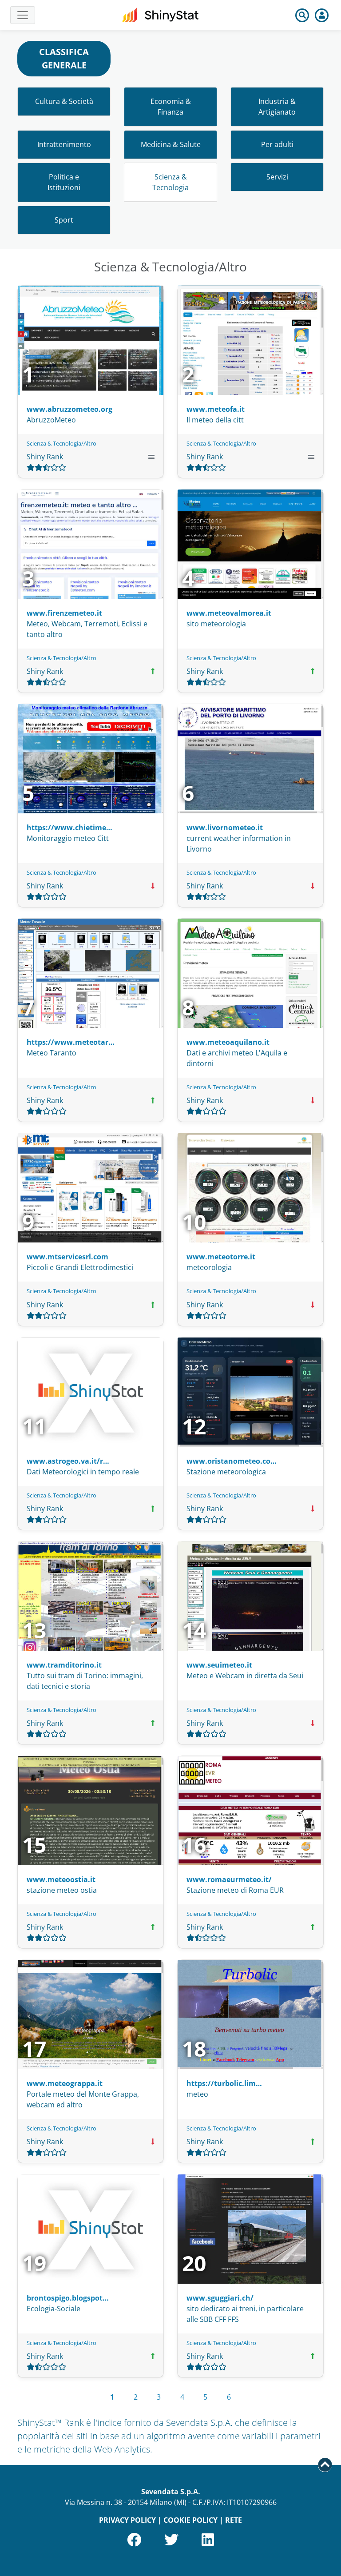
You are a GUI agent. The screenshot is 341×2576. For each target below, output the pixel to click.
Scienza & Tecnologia (170, 182)
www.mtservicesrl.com (67, 1257)
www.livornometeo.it (225, 828)
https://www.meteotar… (71, 1042)
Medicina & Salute (171, 144)
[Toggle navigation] (23, 15)
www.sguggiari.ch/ (220, 2298)
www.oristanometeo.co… (232, 1461)
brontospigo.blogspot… (68, 2298)
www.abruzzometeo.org (69, 409)
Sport (64, 220)
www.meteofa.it (216, 409)
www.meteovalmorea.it (229, 613)
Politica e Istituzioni (64, 182)
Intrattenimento (64, 144)
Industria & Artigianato (277, 107)
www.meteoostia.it (61, 1879)
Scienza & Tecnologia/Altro (61, 443)
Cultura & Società (64, 101)
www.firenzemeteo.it (64, 613)
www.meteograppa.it (65, 2083)
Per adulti (277, 144)
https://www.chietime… (69, 828)
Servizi (277, 177)
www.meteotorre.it (221, 1257)
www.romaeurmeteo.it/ (229, 1879)
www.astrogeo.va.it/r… (68, 1461)
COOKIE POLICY (190, 2520)
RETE (234, 2520)
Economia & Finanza (171, 107)
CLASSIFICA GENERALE (64, 58)
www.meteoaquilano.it (228, 1042)
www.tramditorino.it (64, 1665)
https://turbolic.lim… (224, 2083)
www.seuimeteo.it (219, 1665)
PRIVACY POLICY (127, 2520)
